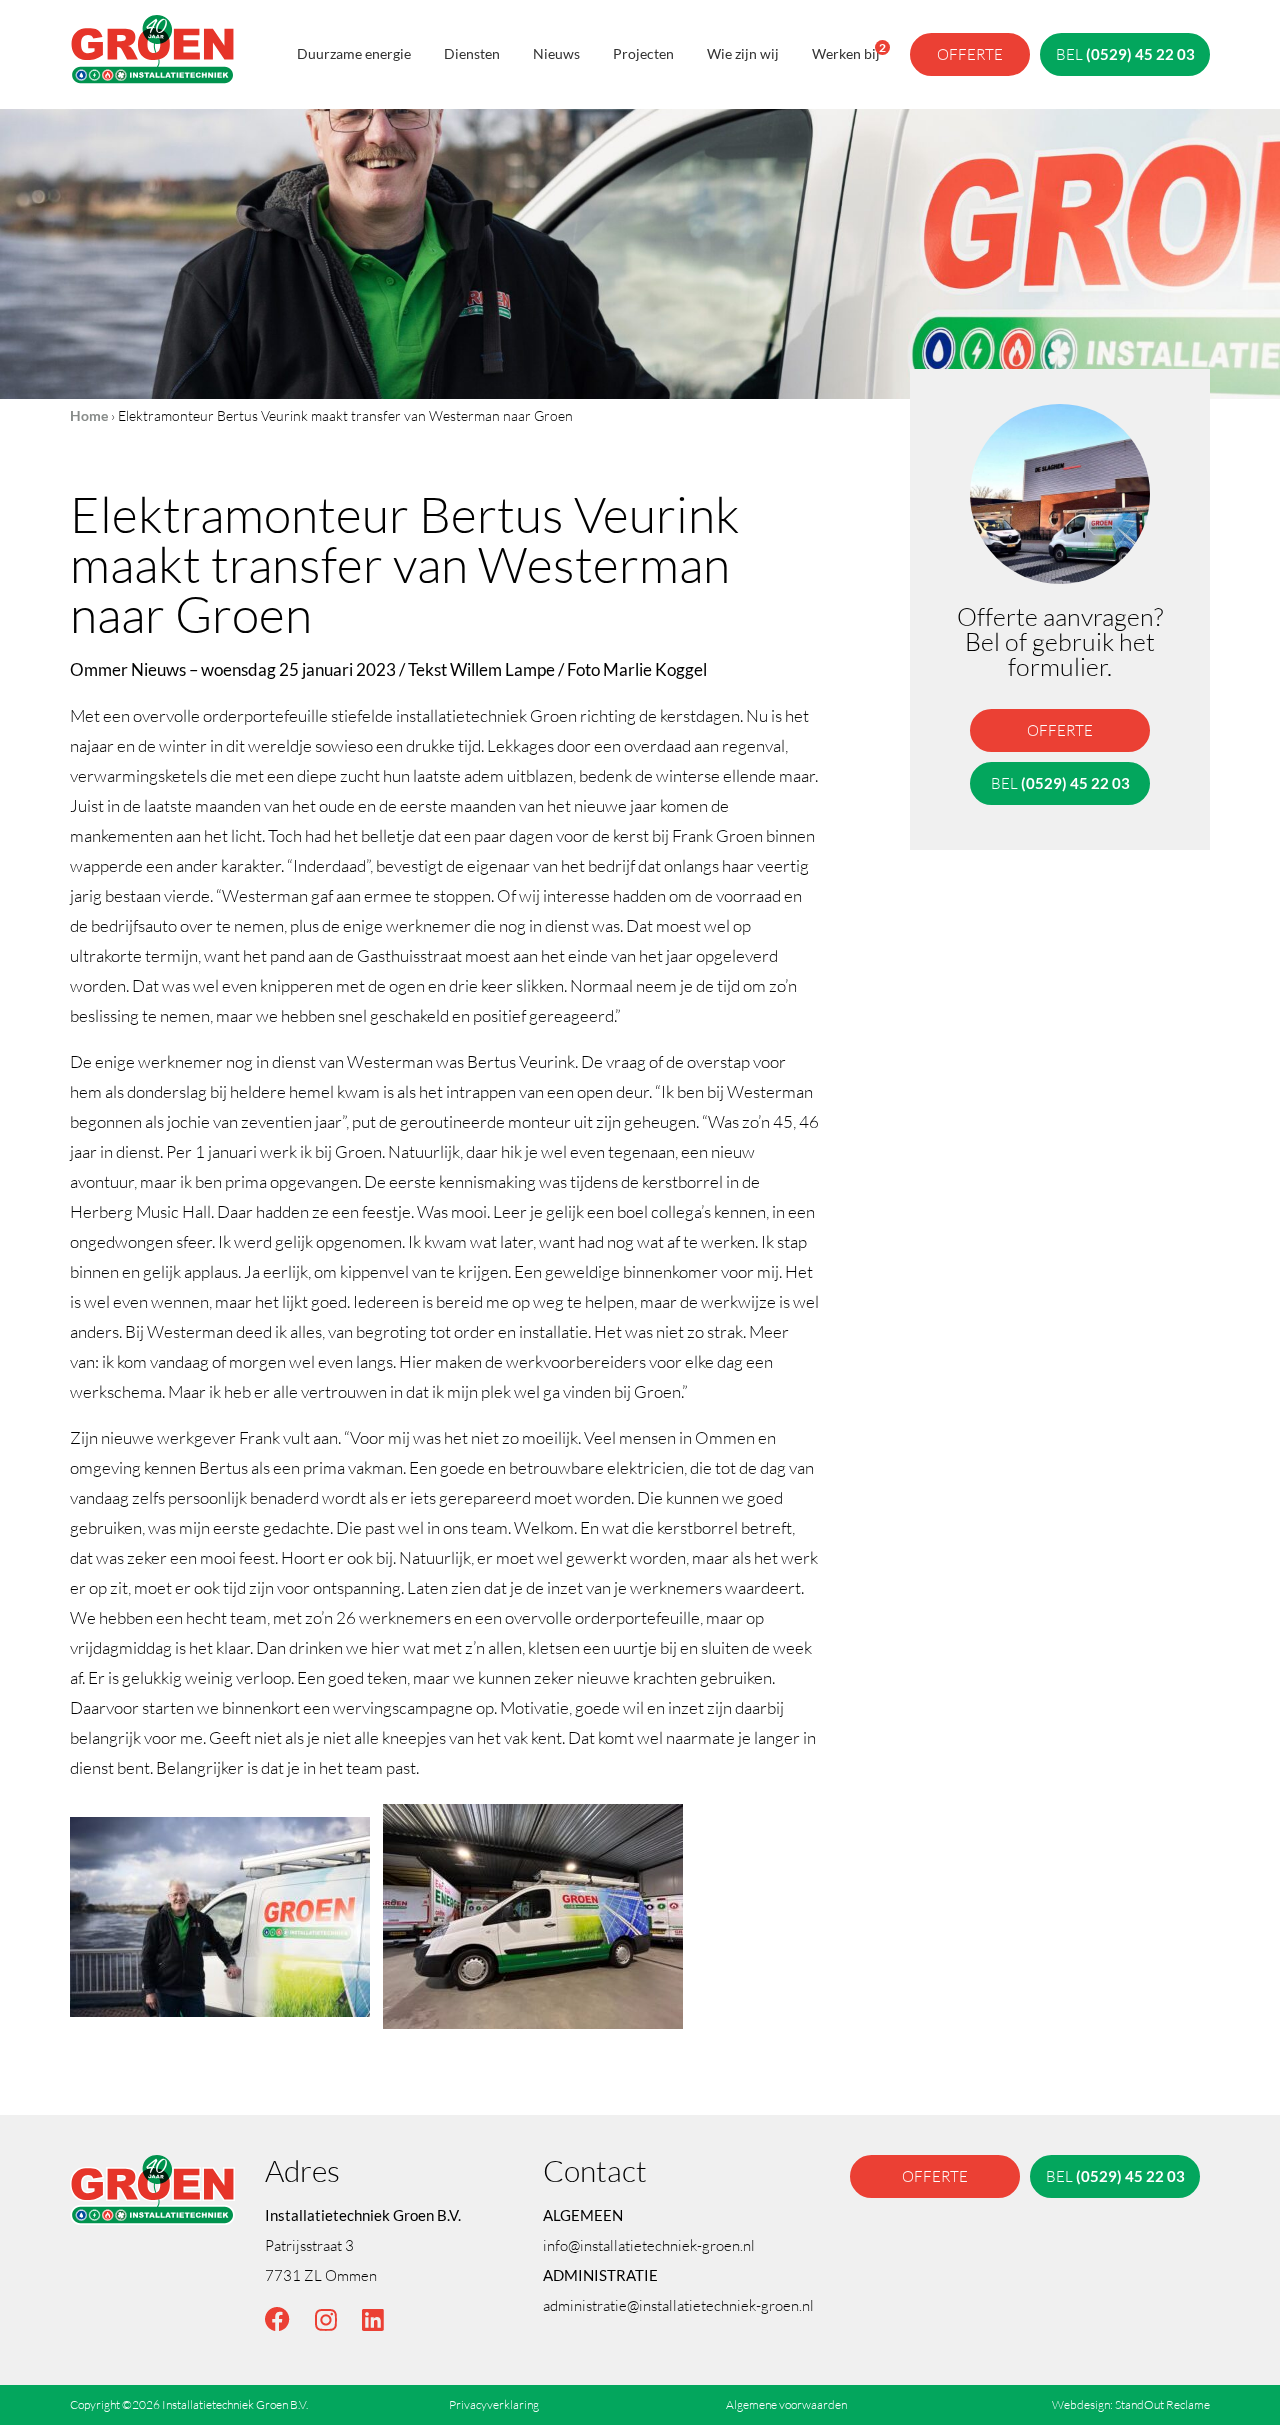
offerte (970, 54)
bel (1125, 54)
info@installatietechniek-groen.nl (649, 2245)
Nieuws (556, 53)
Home (89, 415)
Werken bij (846, 51)
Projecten (643, 53)
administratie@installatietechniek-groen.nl (678, 2305)
